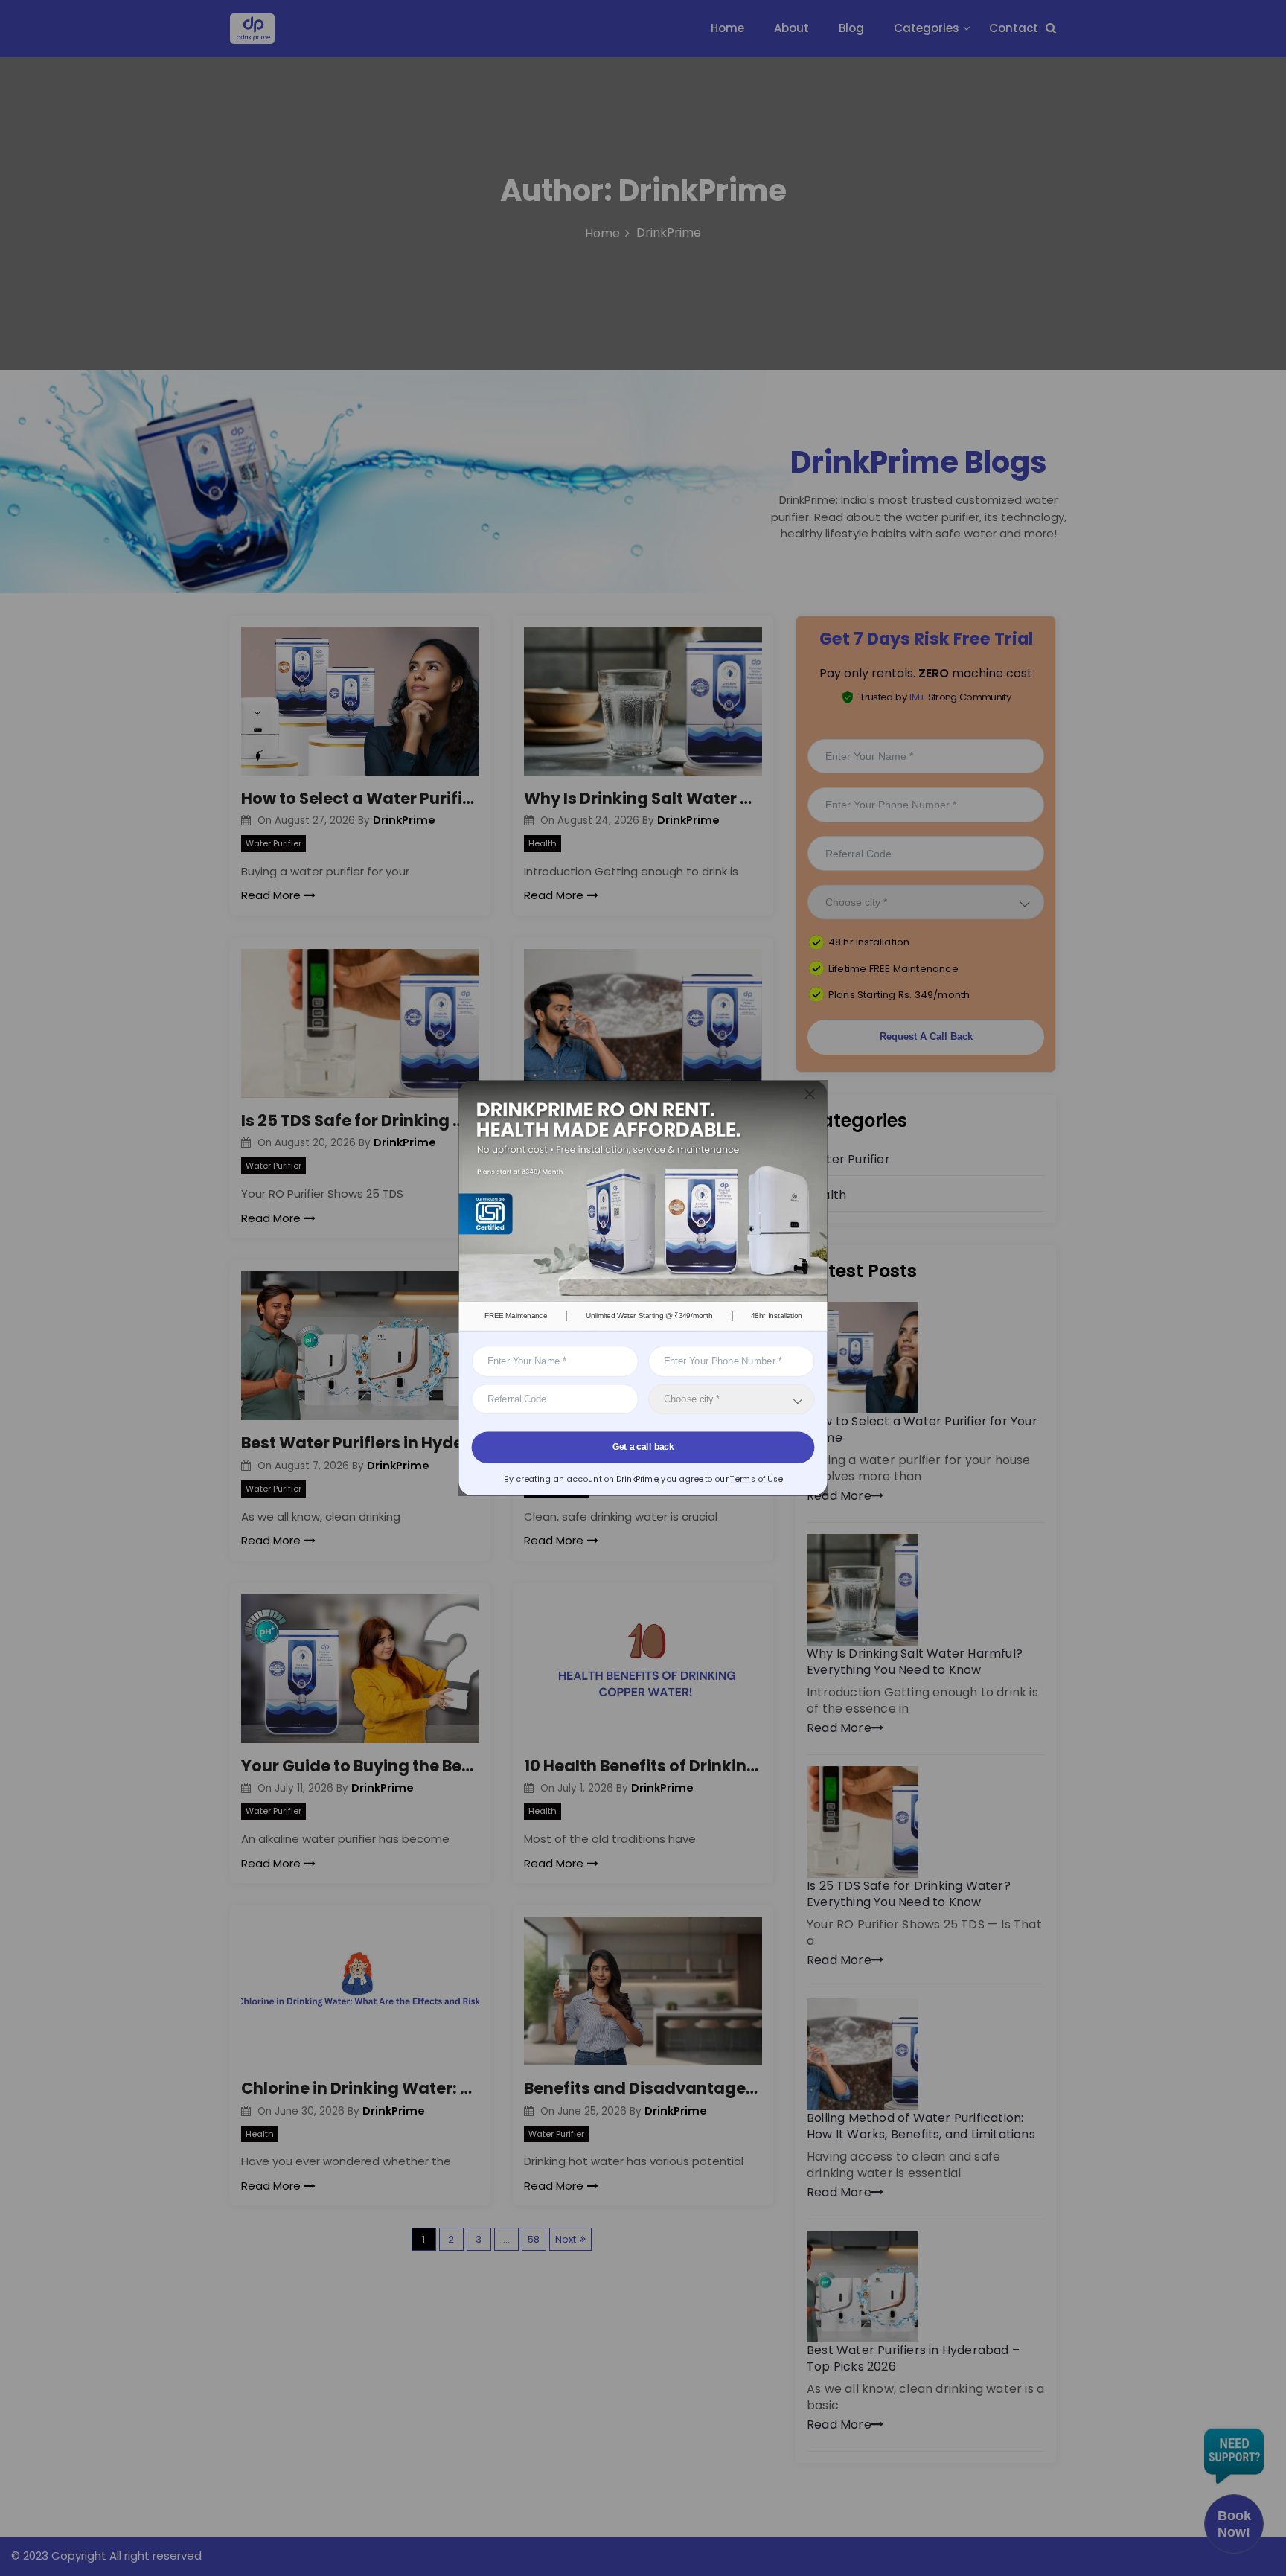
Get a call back (643, 1447)
